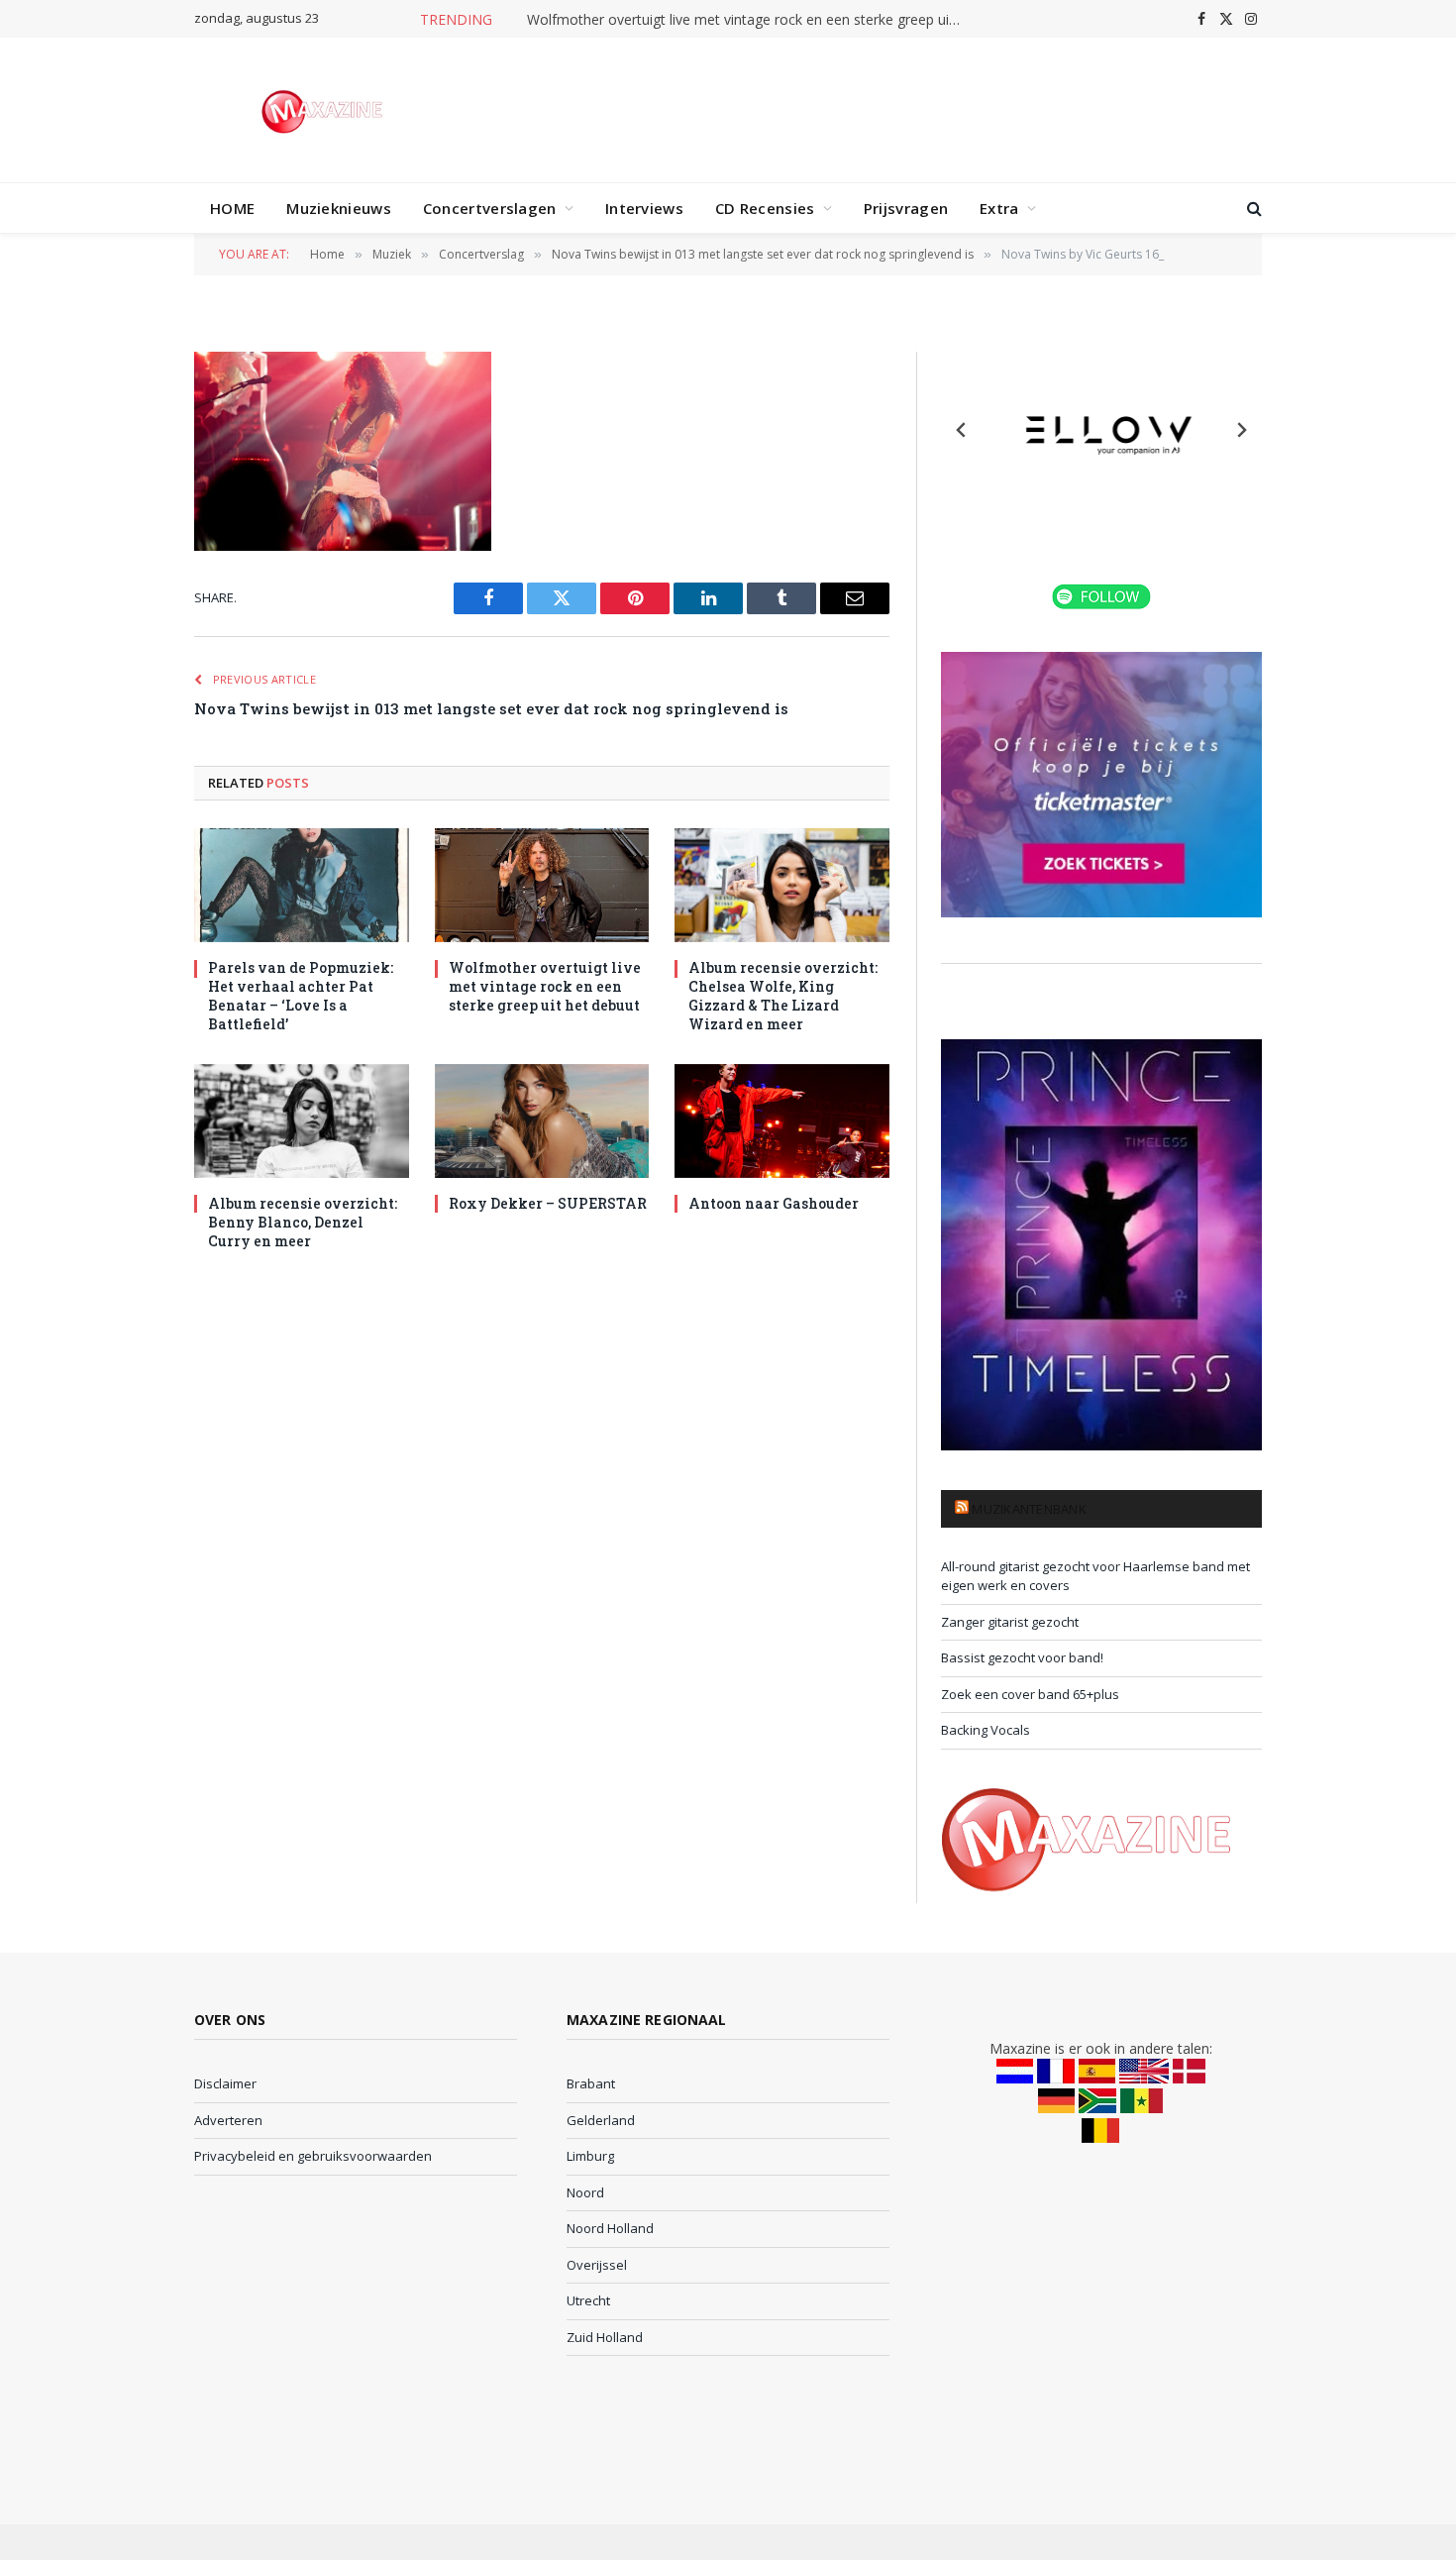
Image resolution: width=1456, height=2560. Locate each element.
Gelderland (601, 2120)
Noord (585, 2192)
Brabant (591, 2083)
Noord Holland (610, 2228)
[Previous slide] (962, 430)
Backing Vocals (986, 1730)
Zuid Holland (605, 2337)
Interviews (644, 208)
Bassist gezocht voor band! (1022, 1657)
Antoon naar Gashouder (774, 1203)
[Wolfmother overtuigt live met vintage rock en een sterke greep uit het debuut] (542, 885)
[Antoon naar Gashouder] (782, 1121)
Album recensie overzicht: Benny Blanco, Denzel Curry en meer (303, 1222)
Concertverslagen (490, 208)
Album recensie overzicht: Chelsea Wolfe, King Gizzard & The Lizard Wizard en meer (783, 996)
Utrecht (588, 2300)
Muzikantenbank (1029, 1509)
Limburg (590, 2156)
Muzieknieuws (339, 208)
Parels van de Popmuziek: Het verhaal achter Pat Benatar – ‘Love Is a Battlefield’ (301, 996)
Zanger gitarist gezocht (1010, 1622)
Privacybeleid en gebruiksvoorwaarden (313, 2156)
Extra (999, 208)
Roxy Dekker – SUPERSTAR (548, 1203)
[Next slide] (1241, 430)
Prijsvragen (906, 208)
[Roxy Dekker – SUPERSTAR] (542, 1121)
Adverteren (228, 2120)
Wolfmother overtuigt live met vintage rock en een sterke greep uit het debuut (750, 20)
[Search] (1252, 209)
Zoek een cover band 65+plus (1030, 1694)
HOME (232, 208)
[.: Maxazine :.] (324, 110)
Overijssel (597, 2265)
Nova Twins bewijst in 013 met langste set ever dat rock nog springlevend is (491, 708)
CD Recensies (765, 208)
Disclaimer (225, 2083)
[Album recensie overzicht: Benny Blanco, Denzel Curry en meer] (302, 1121)
